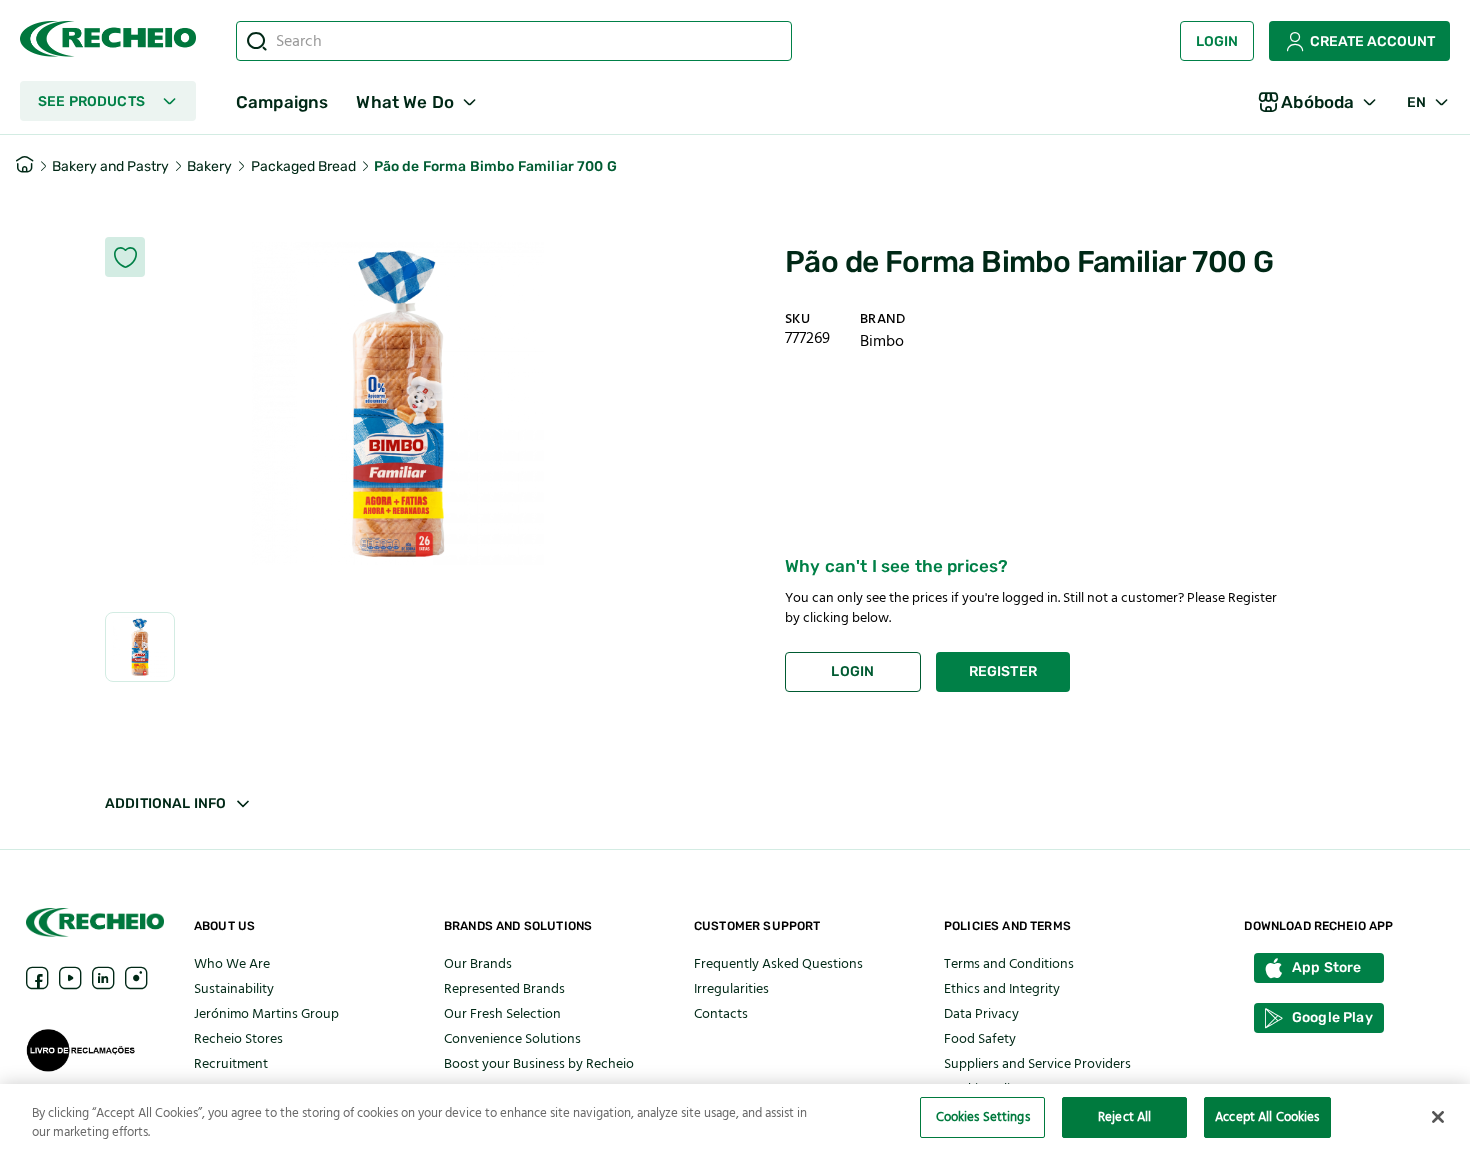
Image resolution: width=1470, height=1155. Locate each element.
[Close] (1438, 1117)
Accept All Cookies (1267, 1117)
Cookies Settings (983, 1117)
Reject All (1124, 1117)
